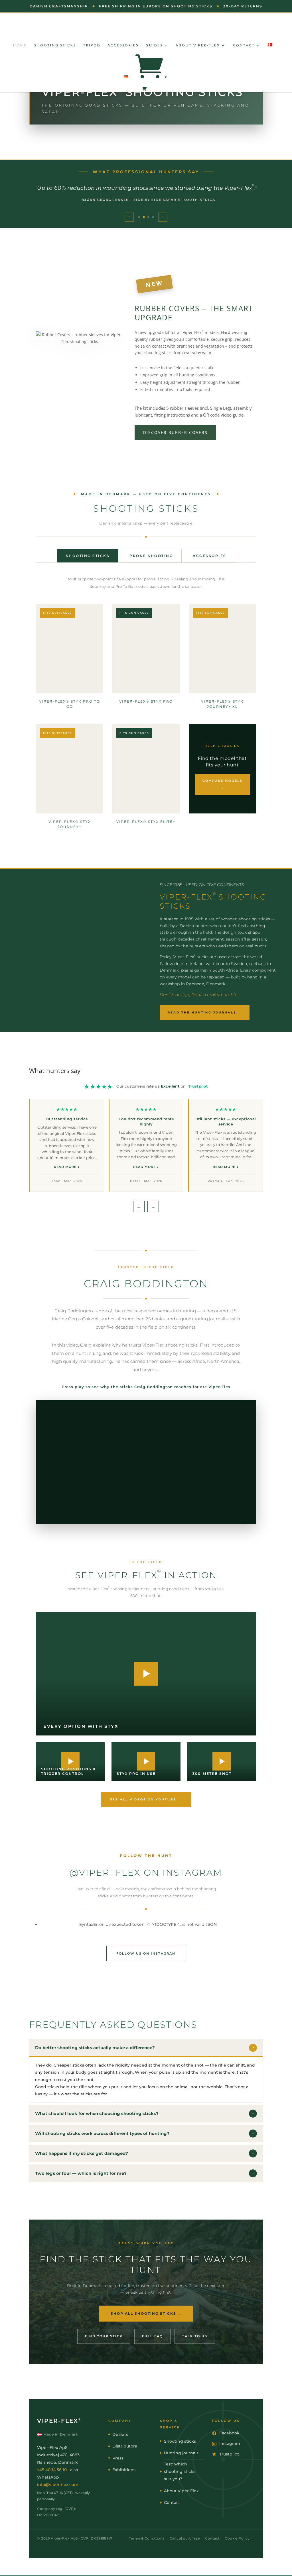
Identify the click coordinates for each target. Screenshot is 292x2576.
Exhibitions (124, 2470)
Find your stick (104, 2336)
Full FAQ (152, 2336)
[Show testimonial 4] (153, 217)
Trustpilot (198, 1086)
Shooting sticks (55, 45)
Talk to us (195, 2336)
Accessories (123, 45)
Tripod (92, 45)
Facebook (229, 2433)
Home (20, 45)
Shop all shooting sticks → (146, 2313)
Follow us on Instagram (146, 1953)
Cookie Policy (237, 2538)
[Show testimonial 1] (139, 217)
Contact (244, 45)
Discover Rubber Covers (175, 432)
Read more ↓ (67, 1167)
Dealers (120, 2434)
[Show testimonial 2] (144, 217)
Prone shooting (151, 556)
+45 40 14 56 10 (52, 2470)
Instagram (230, 2444)
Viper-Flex (59, 2421)
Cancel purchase (185, 2538)
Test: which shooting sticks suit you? (180, 2471)
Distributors (125, 2446)
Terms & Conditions (147, 2538)
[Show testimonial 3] (148, 217)
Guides (154, 45)
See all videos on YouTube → (146, 1799)
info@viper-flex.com (58, 2485)
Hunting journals (181, 2453)
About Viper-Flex (198, 45)
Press (118, 2458)
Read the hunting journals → (205, 1012)
